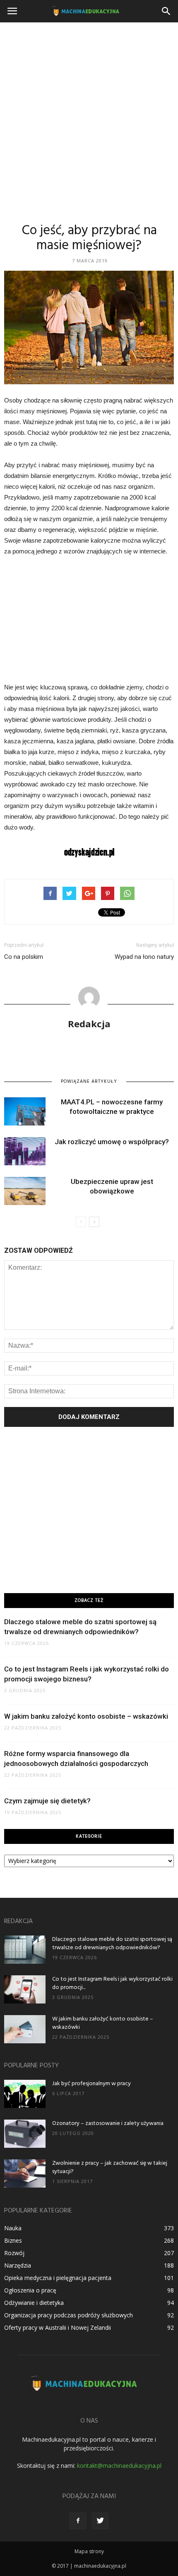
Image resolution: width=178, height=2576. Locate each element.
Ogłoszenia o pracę (30, 2290)
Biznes (13, 2240)
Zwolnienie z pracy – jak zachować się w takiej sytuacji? (110, 2167)
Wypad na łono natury (144, 957)
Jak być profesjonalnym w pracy (91, 2084)
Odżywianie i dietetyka (34, 2303)
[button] (166, 11)
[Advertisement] (89, 116)
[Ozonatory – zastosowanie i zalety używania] (25, 2134)
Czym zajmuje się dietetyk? (47, 1801)
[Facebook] (78, 2521)
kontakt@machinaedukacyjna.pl (119, 2466)
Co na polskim (24, 957)
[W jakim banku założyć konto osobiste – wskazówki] (25, 2029)
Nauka (13, 2228)
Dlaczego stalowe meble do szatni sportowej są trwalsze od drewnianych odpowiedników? (112, 1944)
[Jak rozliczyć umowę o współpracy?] (25, 1151)
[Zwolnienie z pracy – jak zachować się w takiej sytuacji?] (25, 2174)
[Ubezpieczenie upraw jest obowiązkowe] (25, 1191)
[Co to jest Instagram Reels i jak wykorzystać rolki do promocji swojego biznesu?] (25, 1990)
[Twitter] (100, 2521)
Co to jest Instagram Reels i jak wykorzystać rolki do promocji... (112, 1983)
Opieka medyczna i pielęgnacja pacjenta (58, 2278)
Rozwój (14, 2253)
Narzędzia (18, 2265)
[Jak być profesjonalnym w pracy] (25, 2094)
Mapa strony (89, 2551)
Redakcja (89, 1024)
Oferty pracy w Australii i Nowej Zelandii (58, 2327)
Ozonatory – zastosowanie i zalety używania (108, 2124)
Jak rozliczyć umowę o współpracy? (112, 1142)
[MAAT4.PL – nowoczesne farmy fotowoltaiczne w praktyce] (25, 1112)
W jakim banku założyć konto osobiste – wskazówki (86, 1716)
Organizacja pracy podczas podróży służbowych (69, 2315)
